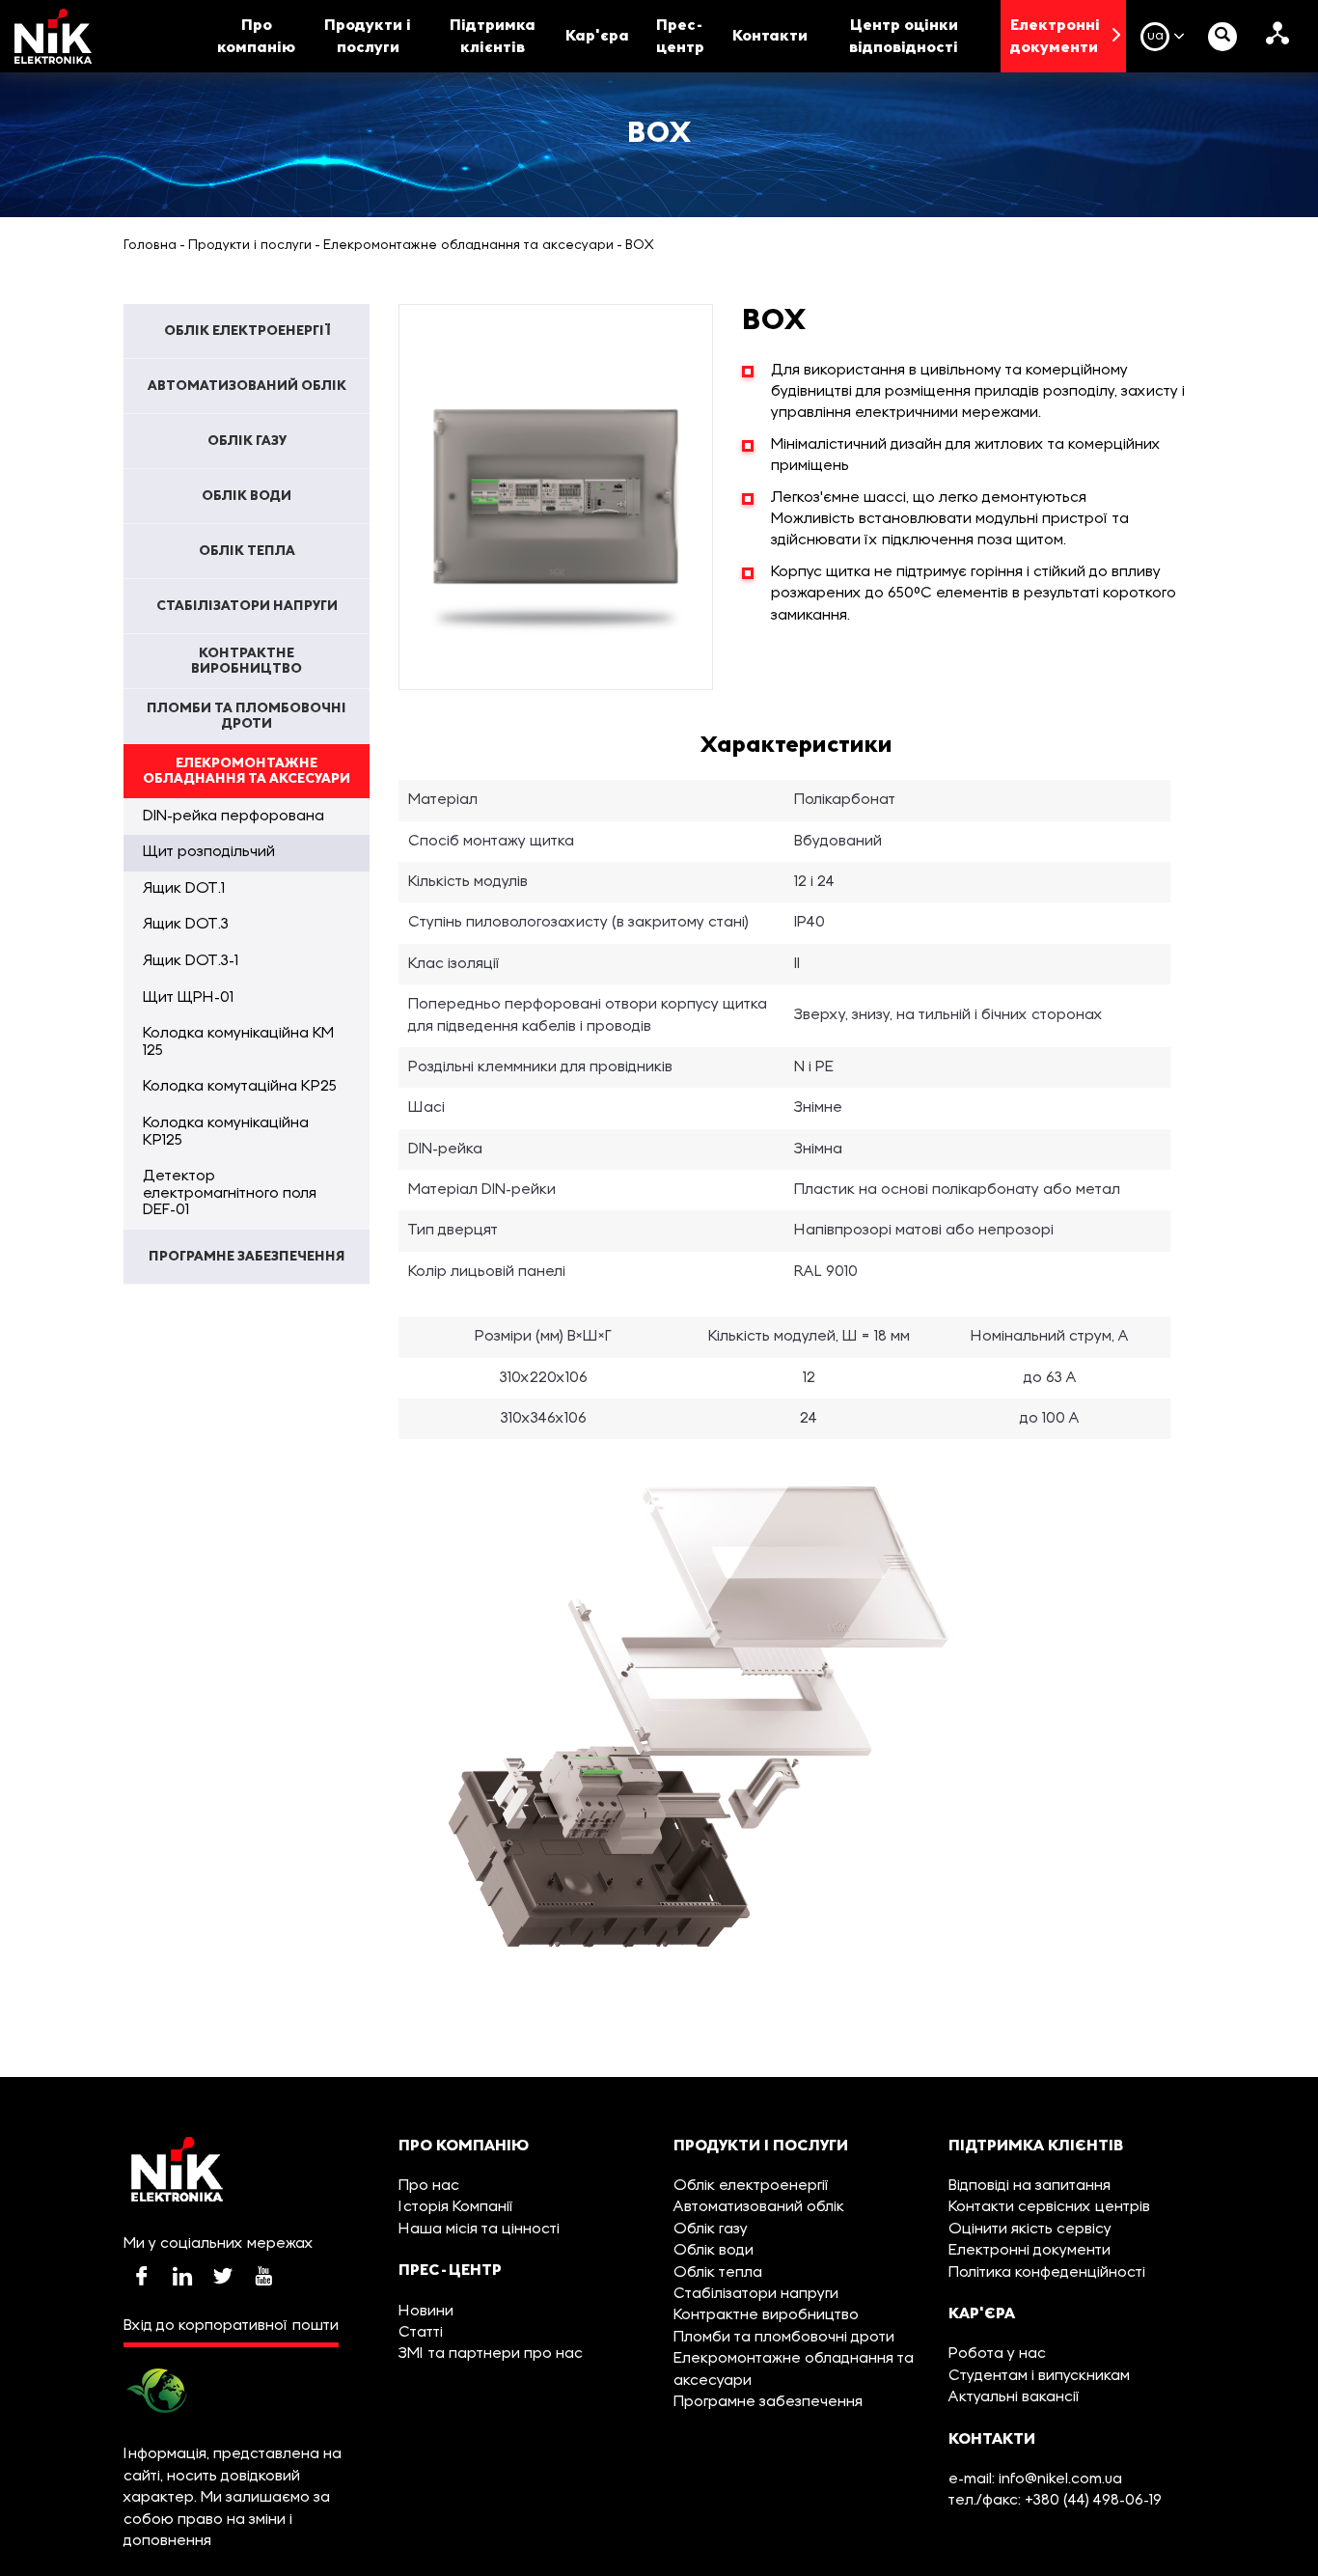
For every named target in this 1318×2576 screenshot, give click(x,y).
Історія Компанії (456, 2207)
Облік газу (711, 2230)
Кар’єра (597, 35)
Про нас (429, 2186)
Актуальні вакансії (1015, 2397)
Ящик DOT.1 (184, 889)
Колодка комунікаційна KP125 (226, 1132)
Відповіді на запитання (1030, 2186)
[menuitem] (247, 331)
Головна (150, 246)
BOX (640, 246)
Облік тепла (718, 2273)
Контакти (770, 35)
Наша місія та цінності (479, 2230)
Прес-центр (680, 35)
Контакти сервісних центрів (1049, 2207)
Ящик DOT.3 (186, 925)
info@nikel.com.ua (1060, 2479)
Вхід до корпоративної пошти (231, 2326)
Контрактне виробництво (766, 2315)
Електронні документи (1055, 35)
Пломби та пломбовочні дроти (784, 2338)
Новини (426, 2312)
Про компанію (256, 35)
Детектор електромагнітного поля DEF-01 (230, 1193)
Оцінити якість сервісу (1030, 2230)
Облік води (714, 2251)
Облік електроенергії (752, 2186)
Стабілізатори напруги (756, 2294)
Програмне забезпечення (768, 2402)
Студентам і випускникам (1039, 2376)
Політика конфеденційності (1047, 2273)
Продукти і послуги (368, 35)
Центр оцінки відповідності (904, 35)
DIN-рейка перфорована (233, 817)
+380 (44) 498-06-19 (1091, 2501)
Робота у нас (997, 2354)
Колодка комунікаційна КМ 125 (238, 1042)
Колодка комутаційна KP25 (240, 1087)
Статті (421, 2333)
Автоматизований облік (759, 2207)
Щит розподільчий (209, 852)
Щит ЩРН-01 (188, 998)
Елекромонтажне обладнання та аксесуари (468, 246)
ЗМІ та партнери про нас (491, 2354)
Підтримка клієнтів (493, 35)
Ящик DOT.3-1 (191, 961)
